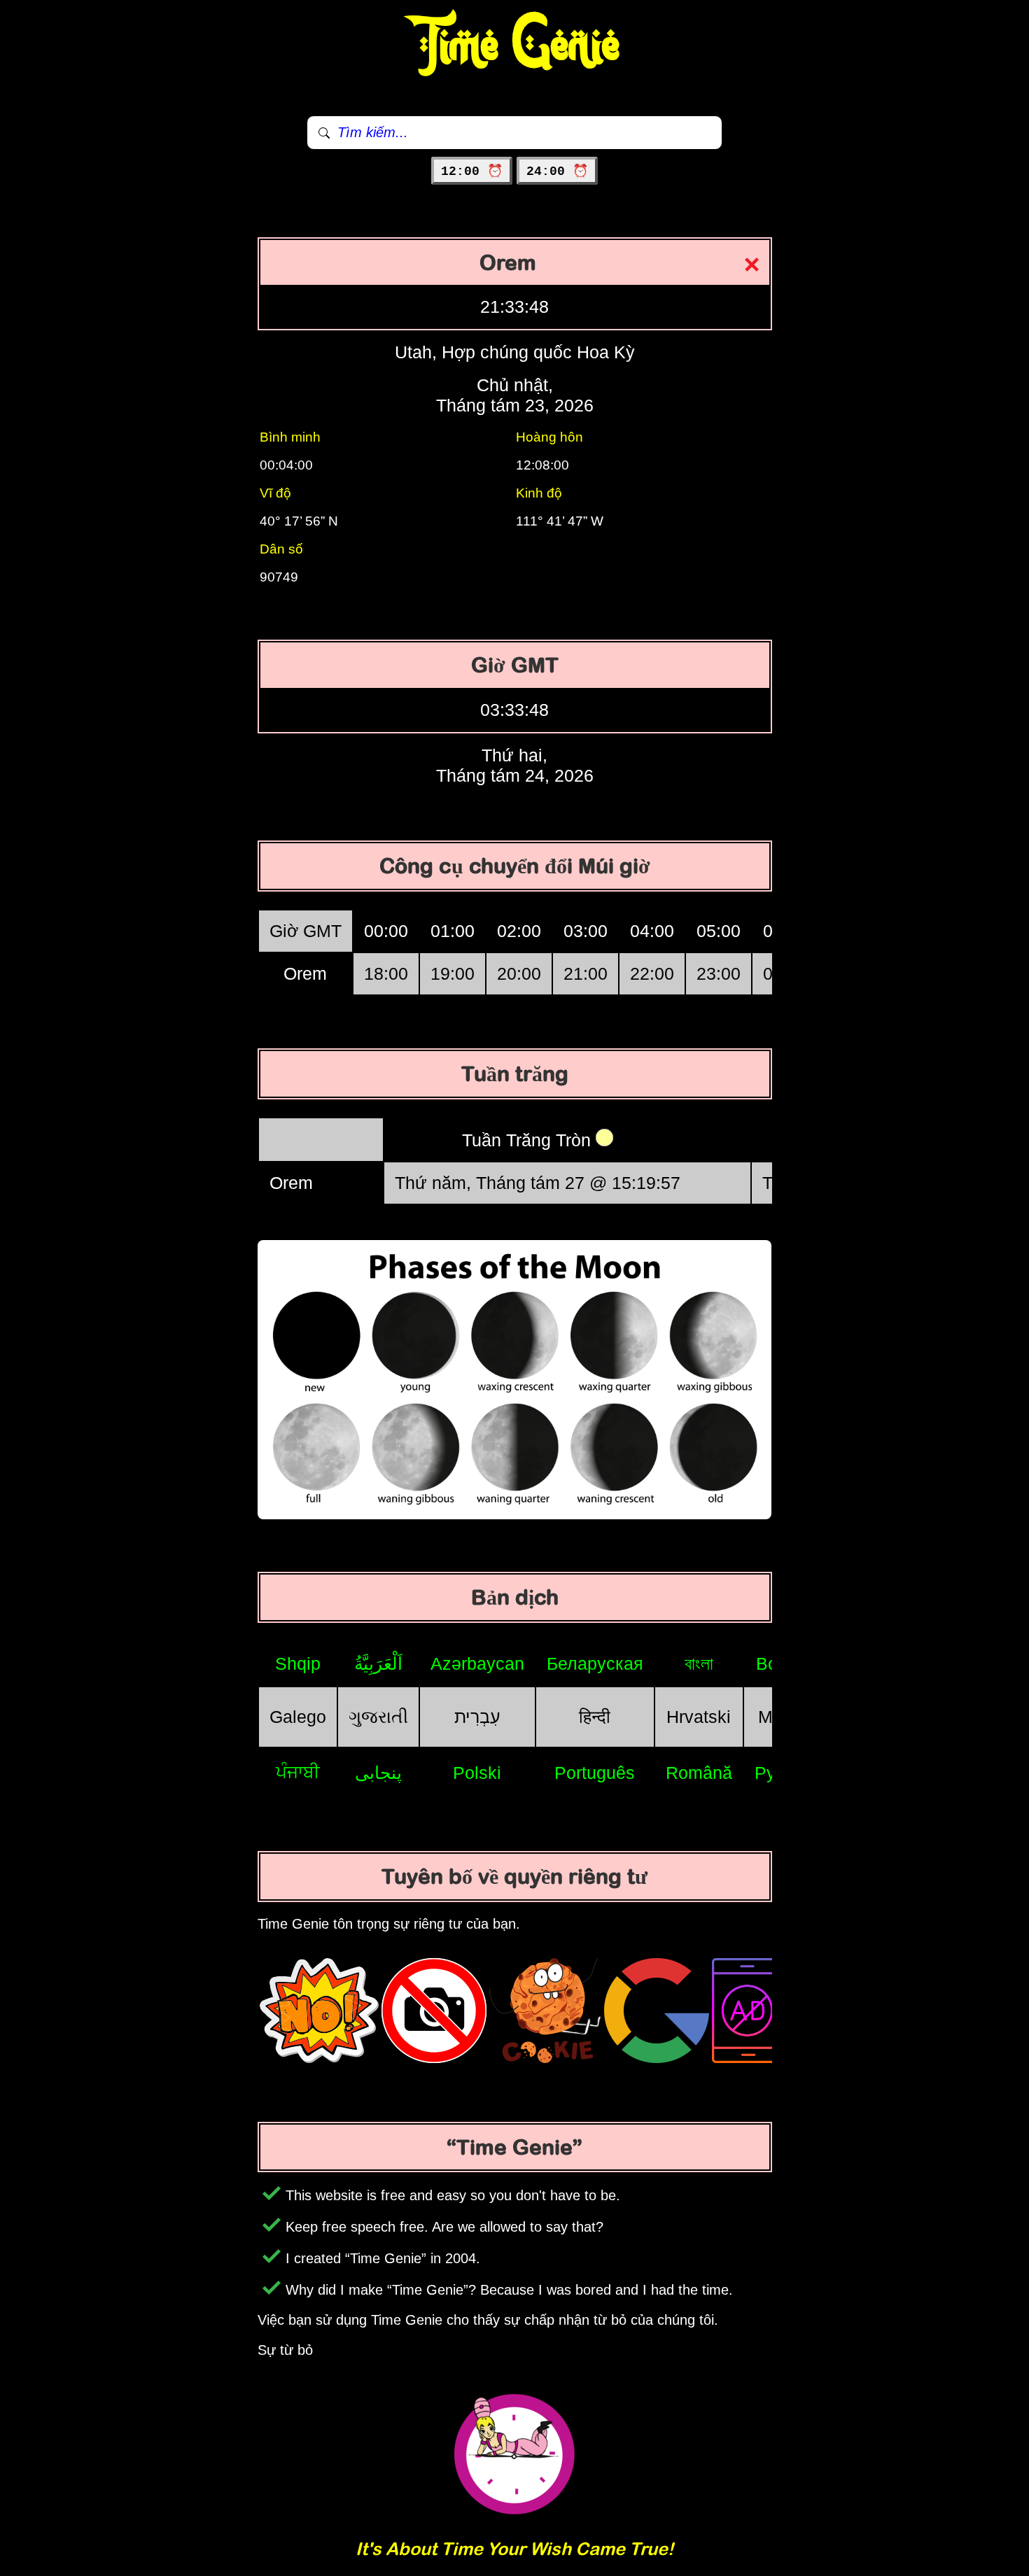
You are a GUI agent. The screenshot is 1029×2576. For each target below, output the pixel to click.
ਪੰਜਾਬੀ (298, 1772)
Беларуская (595, 1663)
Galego (298, 1717)
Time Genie (515, 45)
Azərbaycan (477, 1663)
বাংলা (699, 1663)
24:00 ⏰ (557, 171)
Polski (477, 1773)
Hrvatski (699, 1717)
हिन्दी (595, 1717)
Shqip (298, 1663)
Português (595, 1773)
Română (699, 1773)
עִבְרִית (477, 1717)
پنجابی (378, 1773)
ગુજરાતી (378, 1717)
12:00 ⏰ (472, 171)
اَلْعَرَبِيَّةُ (378, 1663)
